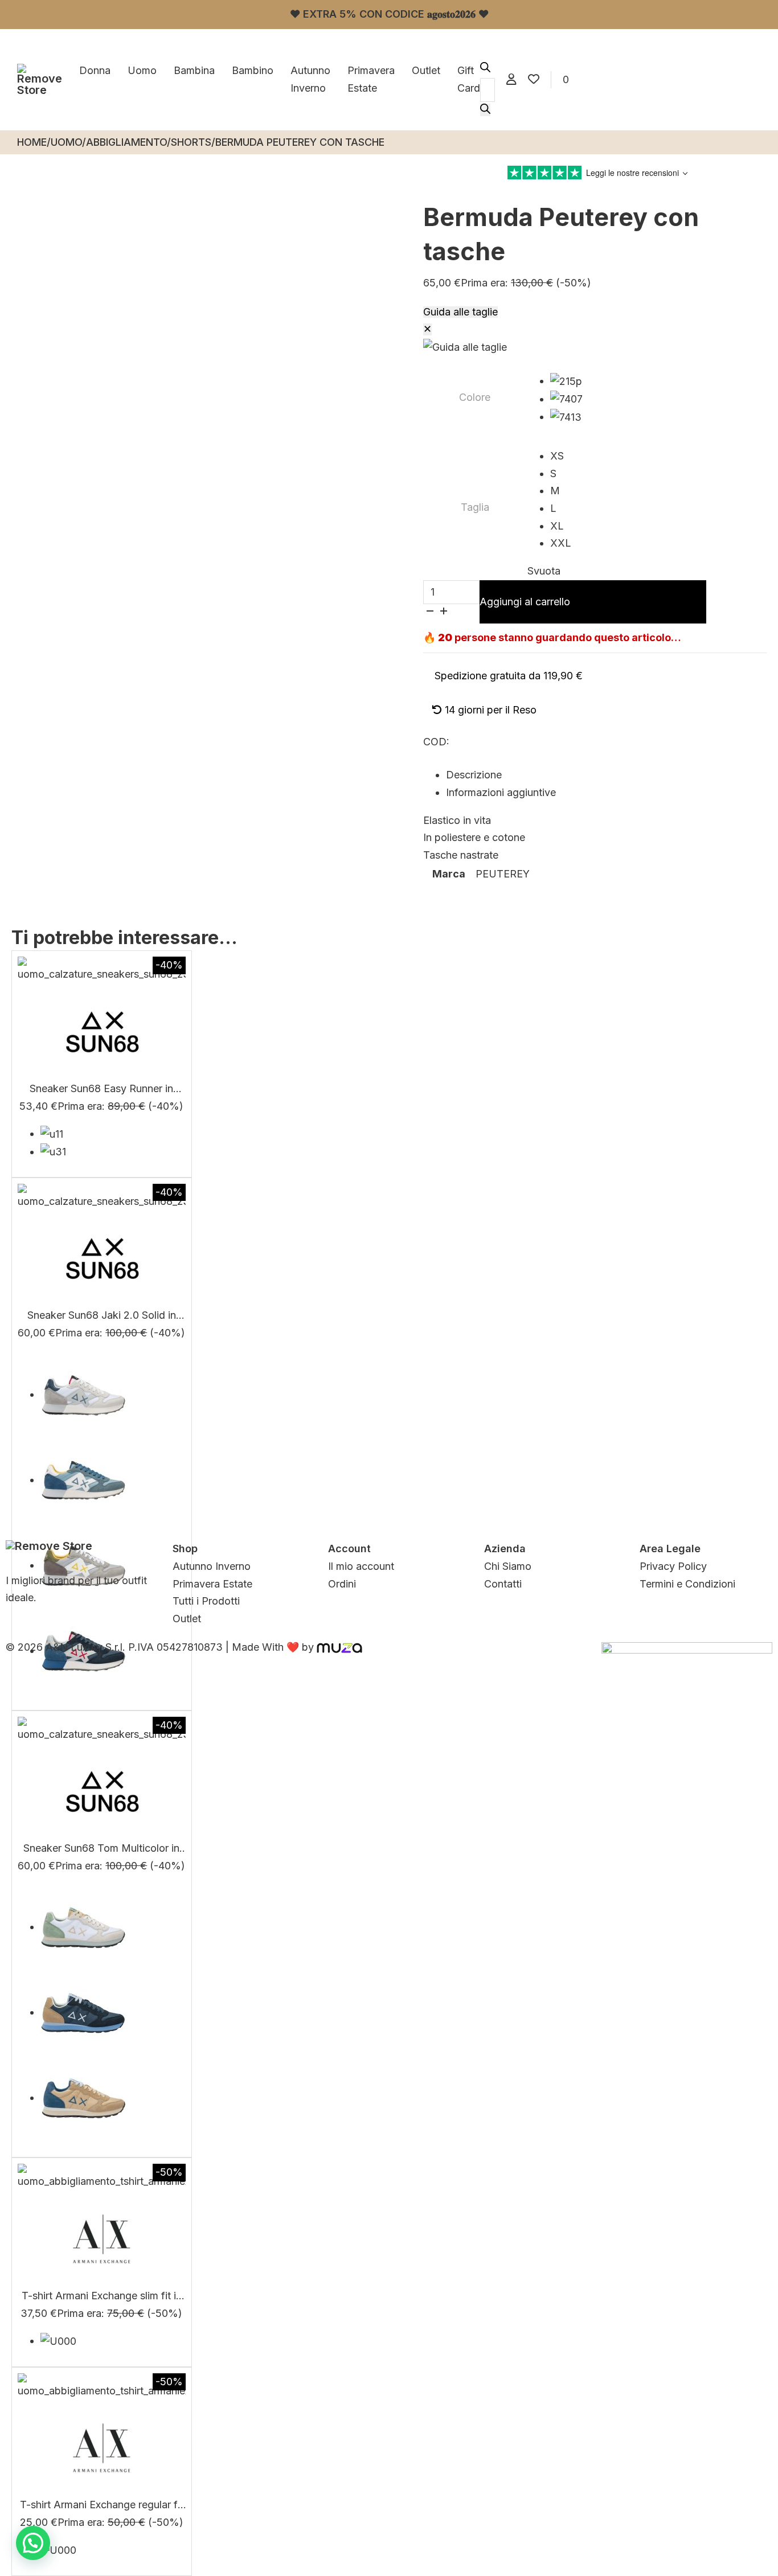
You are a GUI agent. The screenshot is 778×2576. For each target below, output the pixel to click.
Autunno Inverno (310, 79)
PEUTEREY (503, 874)
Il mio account (361, 1566)
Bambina (194, 70)
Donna (95, 70)
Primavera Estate (371, 79)
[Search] (485, 110)
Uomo (142, 70)
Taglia (475, 507)
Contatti (503, 1584)
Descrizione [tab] (474, 775)
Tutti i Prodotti (206, 1601)
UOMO (66, 142)
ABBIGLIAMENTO (126, 142)
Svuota (544, 571)
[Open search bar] (485, 69)
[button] (33, 2543)
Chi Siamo (508, 1566)
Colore (475, 397)
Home (32, 142)
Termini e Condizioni (687, 1584)
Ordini (342, 1584)
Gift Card (469, 79)
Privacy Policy (673, 1566)
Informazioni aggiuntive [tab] (501, 792)
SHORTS (191, 142)
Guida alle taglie (460, 312)
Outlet (426, 70)
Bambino (253, 70)
